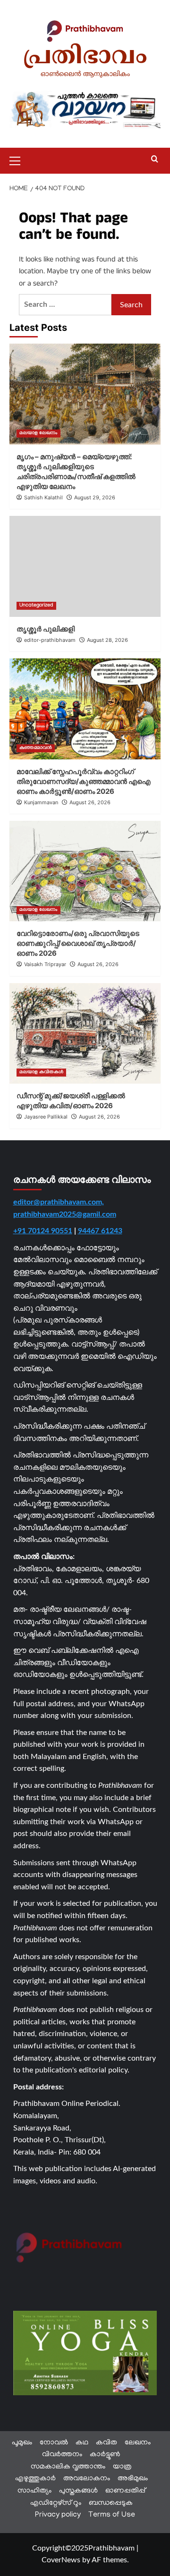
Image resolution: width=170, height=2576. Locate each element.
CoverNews (61, 2560)
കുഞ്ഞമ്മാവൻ (36, 748)
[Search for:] (65, 305)
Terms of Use (112, 2515)
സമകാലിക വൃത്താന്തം (68, 2467)
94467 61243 (100, 1231)
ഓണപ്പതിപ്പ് (125, 2491)
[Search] (155, 159)
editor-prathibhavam (50, 640)
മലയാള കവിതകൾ (41, 1073)
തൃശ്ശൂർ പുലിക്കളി (46, 629)
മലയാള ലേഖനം (38, 434)
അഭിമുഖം (133, 2479)
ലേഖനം (138, 2443)
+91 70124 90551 (43, 1231)
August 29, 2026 (95, 497)
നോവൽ (54, 2443)
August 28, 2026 (107, 640)
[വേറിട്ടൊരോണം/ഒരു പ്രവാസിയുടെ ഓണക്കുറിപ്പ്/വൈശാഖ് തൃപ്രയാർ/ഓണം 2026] (85, 871)
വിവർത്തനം (62, 2455)
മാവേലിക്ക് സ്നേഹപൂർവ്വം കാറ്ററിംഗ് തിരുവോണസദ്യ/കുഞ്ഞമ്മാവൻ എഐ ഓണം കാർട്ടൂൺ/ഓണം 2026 (84, 781)
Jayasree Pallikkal (46, 1117)
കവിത (106, 2443)
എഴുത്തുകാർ (35, 2479)
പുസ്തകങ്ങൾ (78, 2491)
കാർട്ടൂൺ (105, 2455)
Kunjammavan (41, 802)
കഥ (82, 2443)
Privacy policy (58, 2515)
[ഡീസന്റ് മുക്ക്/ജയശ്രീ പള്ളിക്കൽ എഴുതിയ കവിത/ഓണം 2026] (85, 1033)
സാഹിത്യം (34, 2491)
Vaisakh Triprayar (45, 964)
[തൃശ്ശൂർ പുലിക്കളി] (85, 566)
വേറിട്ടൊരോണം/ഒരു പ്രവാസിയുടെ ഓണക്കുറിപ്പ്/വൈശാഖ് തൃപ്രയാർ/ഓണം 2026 (78, 943)
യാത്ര (122, 2467)
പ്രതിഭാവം (85, 58)
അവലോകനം (87, 2479)
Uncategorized (36, 606)
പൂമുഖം (22, 2443)
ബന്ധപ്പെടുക (111, 2503)
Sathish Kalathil (43, 497)
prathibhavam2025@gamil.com (65, 1214)
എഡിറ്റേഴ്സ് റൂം (56, 2503)
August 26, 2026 (90, 802)
